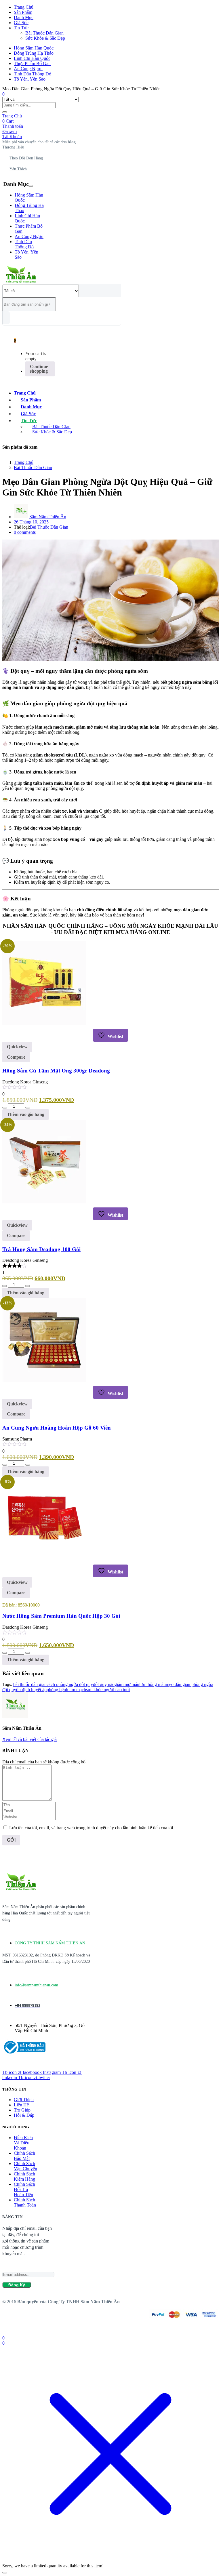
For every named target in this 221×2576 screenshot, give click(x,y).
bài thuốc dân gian (30, 1684)
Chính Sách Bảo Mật (24, 2156)
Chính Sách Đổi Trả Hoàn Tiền (24, 2189)
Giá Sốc (21, 23)
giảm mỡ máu (127, 1684)
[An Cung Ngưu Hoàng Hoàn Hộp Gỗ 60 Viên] (44, 1380)
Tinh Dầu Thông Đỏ (33, 74)
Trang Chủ (24, 7)
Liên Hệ (21, 2105)
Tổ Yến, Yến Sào (30, 79)
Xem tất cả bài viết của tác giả (29, 1739)
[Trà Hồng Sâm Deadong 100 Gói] (44, 1202)
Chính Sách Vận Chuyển (25, 2166)
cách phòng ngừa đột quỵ (70, 1684)
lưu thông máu (153, 1684)
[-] (5, 1108)
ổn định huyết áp (31, 1690)
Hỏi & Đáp (24, 2115)
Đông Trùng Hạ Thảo (34, 53)
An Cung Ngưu (28, 69)
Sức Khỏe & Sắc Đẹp (45, 38)
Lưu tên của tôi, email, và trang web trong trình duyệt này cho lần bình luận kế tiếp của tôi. (92, 1828)
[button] (40, 142)
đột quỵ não (104, 1684)
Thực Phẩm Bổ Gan (32, 63)
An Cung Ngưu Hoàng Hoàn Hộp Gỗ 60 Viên (57, 1428)
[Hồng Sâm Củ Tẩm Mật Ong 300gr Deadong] (44, 1023)
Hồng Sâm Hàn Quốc (34, 48)
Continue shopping (39, 369)
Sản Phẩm (23, 12)
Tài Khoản (12, 137)
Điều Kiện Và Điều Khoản (23, 2143)
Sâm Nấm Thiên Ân (48, 517)
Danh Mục (24, 17)
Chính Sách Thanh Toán (25, 2202)
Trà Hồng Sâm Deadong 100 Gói (41, 1249)
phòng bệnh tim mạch (66, 1690)
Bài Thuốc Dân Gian (44, 33)
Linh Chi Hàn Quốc (32, 58)
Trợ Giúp (22, 2110)
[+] (28, 1108)
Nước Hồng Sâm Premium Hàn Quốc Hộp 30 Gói (61, 1616)
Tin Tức (21, 28)
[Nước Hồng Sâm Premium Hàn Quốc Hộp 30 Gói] (44, 1559)
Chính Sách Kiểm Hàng (24, 2176)
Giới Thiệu (24, 2100)
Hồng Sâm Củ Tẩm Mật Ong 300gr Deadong (56, 1071)
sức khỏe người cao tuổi (108, 1690)
